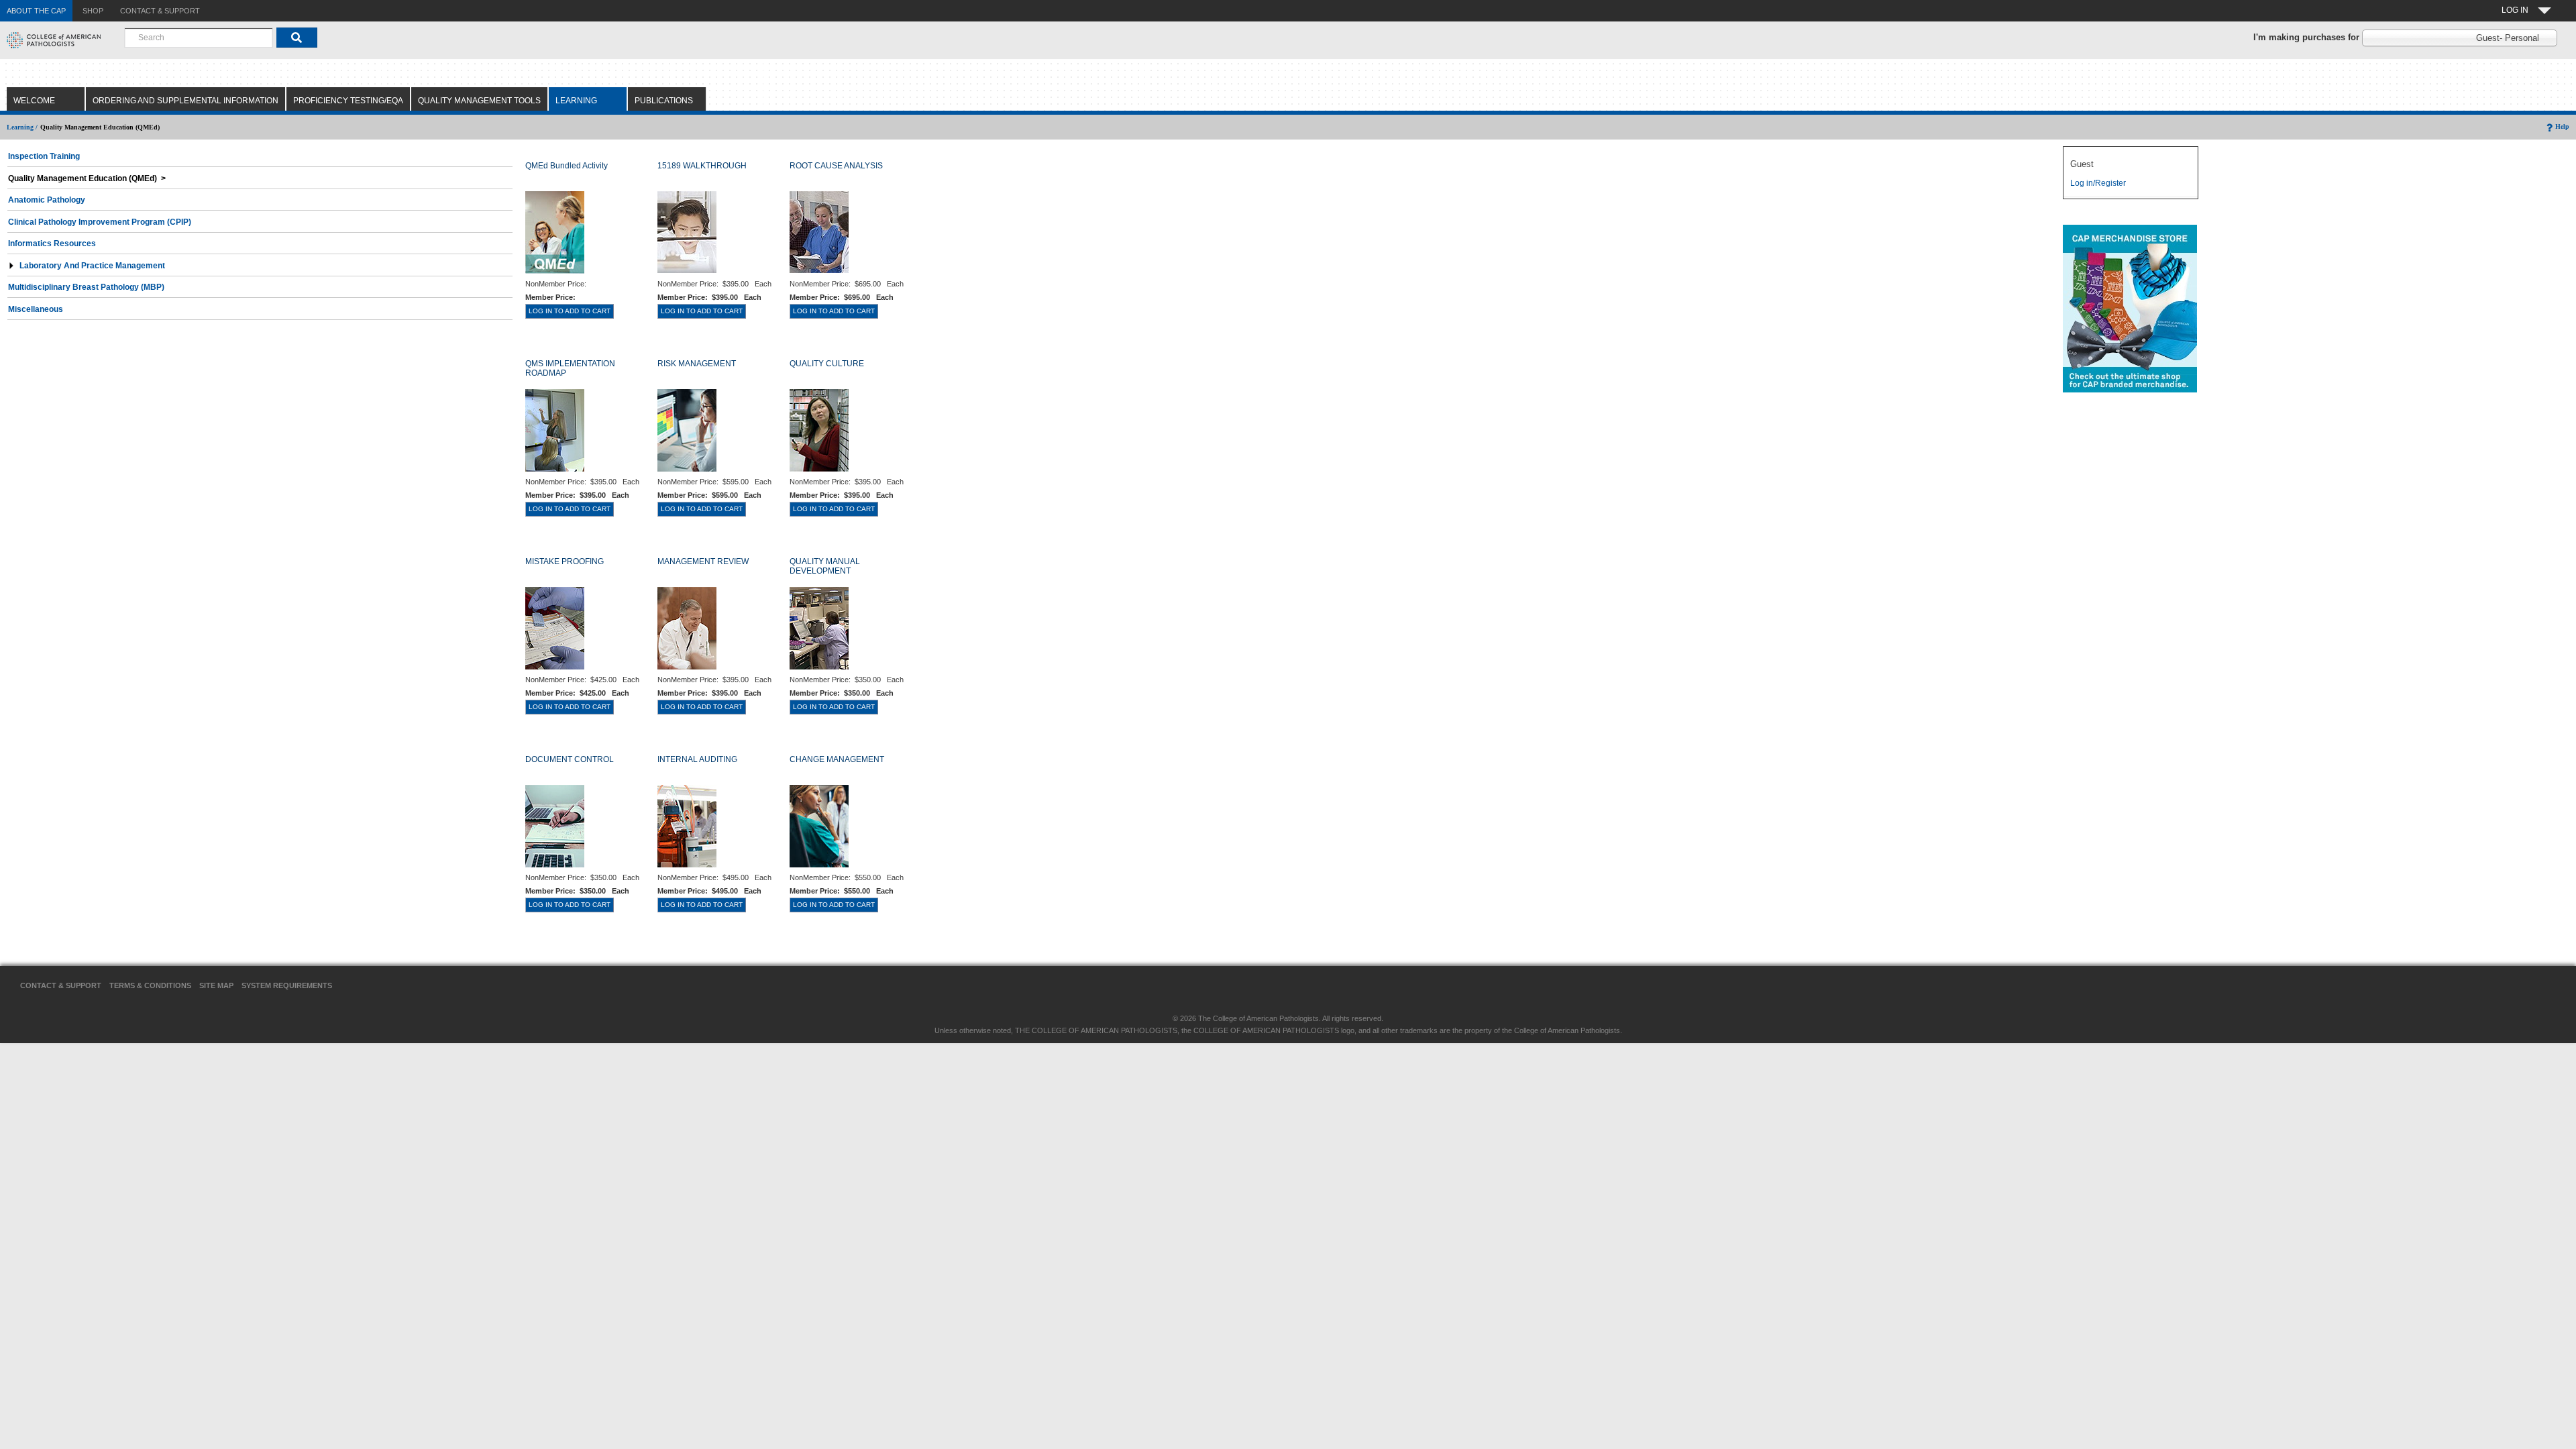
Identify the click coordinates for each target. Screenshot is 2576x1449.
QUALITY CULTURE (827, 364)
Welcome (34, 101)
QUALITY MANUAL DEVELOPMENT (825, 566)
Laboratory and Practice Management (92, 266)
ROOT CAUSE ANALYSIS (836, 166)
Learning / (22, 127)
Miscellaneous (36, 309)
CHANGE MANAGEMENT (837, 759)
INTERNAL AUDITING (697, 759)
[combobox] (199, 38)
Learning (576, 101)
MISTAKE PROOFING (565, 561)
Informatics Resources (52, 244)
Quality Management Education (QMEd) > (87, 178)
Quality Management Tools (479, 101)
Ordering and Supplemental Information (185, 101)
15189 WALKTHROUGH (702, 166)
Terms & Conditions (150, 985)
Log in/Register (2098, 183)
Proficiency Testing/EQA (348, 101)
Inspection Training (44, 156)
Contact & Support (61, 985)
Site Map (216, 985)
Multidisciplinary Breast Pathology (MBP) (86, 287)
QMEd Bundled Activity (567, 166)
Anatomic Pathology (47, 200)
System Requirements (287, 985)
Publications (664, 101)
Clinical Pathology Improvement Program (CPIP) (100, 222)
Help (2562, 126)
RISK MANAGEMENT (697, 364)
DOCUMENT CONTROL (570, 759)
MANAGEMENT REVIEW (703, 561)
